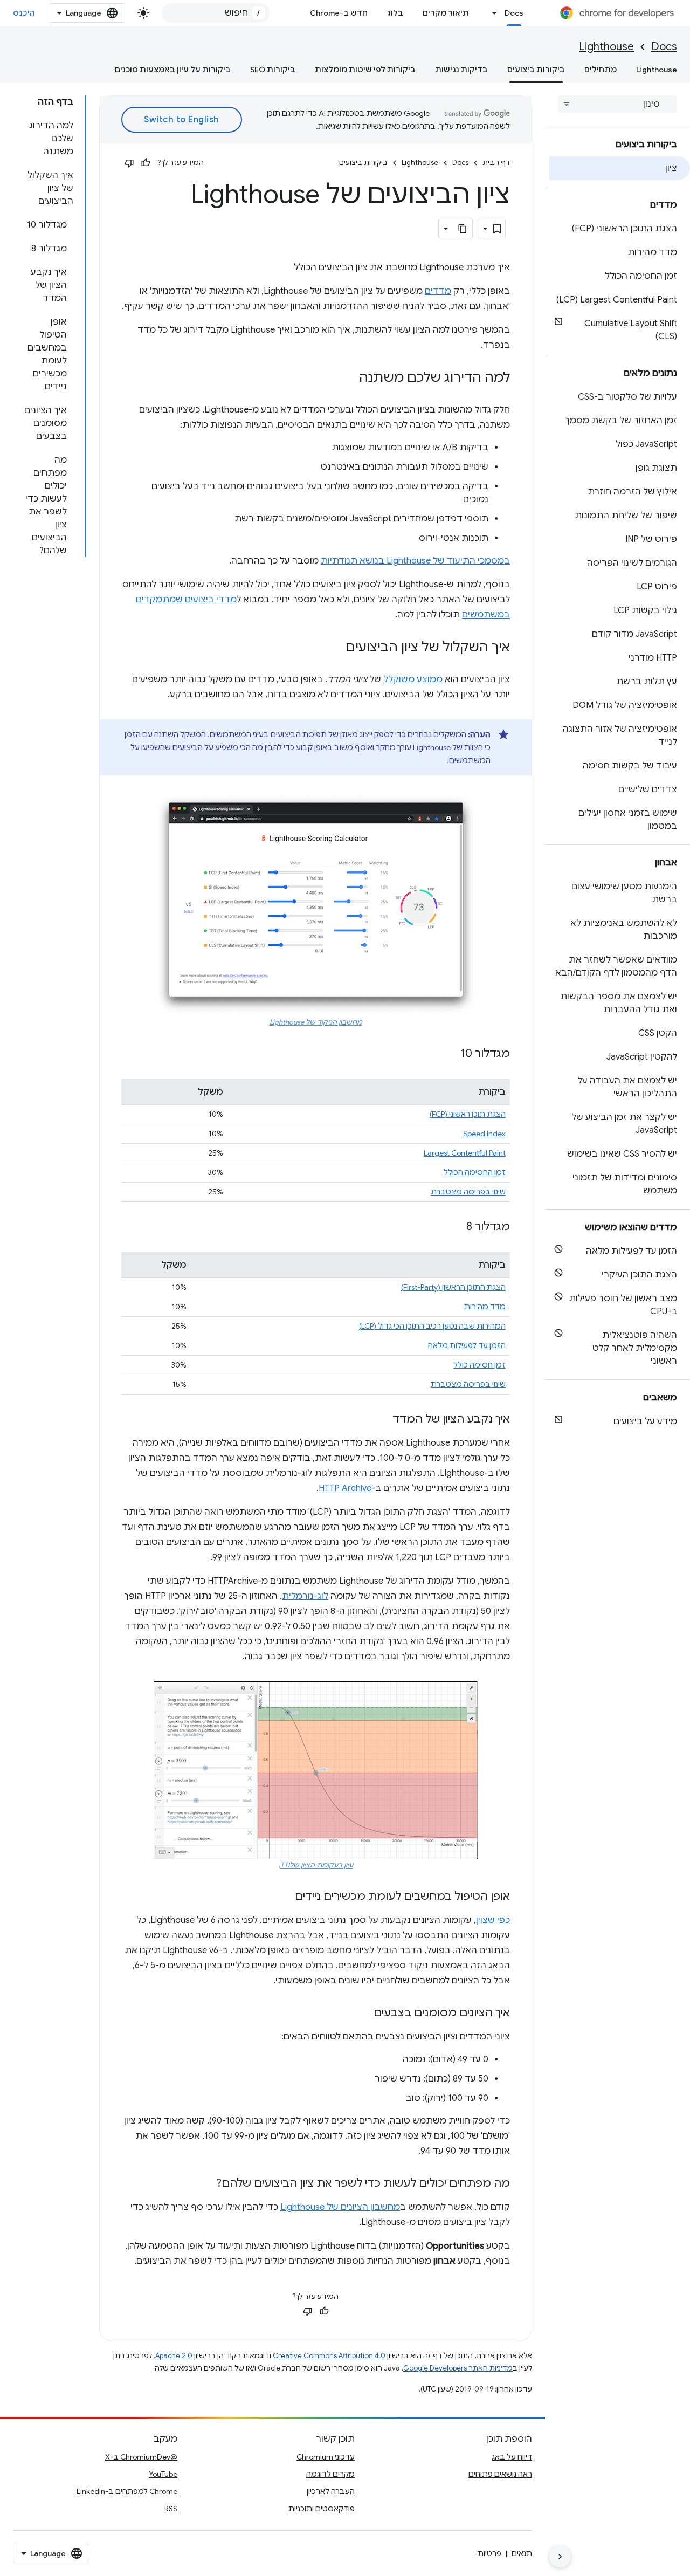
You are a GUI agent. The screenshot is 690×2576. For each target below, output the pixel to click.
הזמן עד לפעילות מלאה (467, 1345)
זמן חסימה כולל (479, 1365)
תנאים (522, 2553)
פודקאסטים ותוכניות (322, 2509)
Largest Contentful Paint (465, 1153)
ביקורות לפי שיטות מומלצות (365, 70)
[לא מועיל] (129, 163)
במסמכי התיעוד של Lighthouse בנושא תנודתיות (415, 561)
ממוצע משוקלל (413, 679)
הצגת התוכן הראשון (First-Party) (453, 1287)
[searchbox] (617, 104)
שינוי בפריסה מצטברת (468, 1192)
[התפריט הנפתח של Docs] (492, 13)
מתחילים (601, 70)
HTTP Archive (345, 1488)
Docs (514, 13)
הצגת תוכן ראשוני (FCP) (468, 1114)
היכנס (24, 13)
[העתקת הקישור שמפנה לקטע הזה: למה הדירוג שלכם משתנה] (348, 379)
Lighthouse (606, 47)
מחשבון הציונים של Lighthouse (340, 2207)
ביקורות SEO (273, 70)
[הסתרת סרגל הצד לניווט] (560, 2557)
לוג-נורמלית (305, 1596)
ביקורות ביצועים (536, 70)
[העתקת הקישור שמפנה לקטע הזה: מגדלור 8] (456, 1227)
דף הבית (496, 163)
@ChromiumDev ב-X (141, 2457)
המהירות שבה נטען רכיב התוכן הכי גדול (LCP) (432, 1326)
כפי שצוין (493, 1920)
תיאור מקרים (446, 13)
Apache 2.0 (174, 2356)
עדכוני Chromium (326, 2457)
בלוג (395, 13)
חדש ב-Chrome (339, 13)
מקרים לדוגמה (330, 2474)
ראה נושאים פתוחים (500, 2474)
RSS (171, 2509)
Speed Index (484, 1134)
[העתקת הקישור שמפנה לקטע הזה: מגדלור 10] (450, 1054)
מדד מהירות (485, 1307)
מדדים (438, 291)
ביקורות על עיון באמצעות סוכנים (173, 70)
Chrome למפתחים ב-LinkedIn (127, 2491)
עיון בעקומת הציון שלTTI (317, 1865)
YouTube (163, 2474)
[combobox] (216, 13)
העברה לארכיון (331, 2491)
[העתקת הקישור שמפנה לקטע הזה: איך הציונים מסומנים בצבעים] (363, 2014)
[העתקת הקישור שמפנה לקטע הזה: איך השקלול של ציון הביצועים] (335, 648)
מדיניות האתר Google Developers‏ (458, 2368)
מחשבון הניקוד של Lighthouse (316, 1022)
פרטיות (489, 2553)
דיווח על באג (512, 2457)
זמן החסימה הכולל (475, 1172)
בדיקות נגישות (461, 70)
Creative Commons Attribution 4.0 (329, 2356)
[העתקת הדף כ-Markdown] (463, 229)
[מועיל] (146, 163)
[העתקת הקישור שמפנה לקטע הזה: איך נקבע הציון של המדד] (382, 1420)
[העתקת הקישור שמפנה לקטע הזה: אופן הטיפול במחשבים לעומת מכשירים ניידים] (284, 1897)
